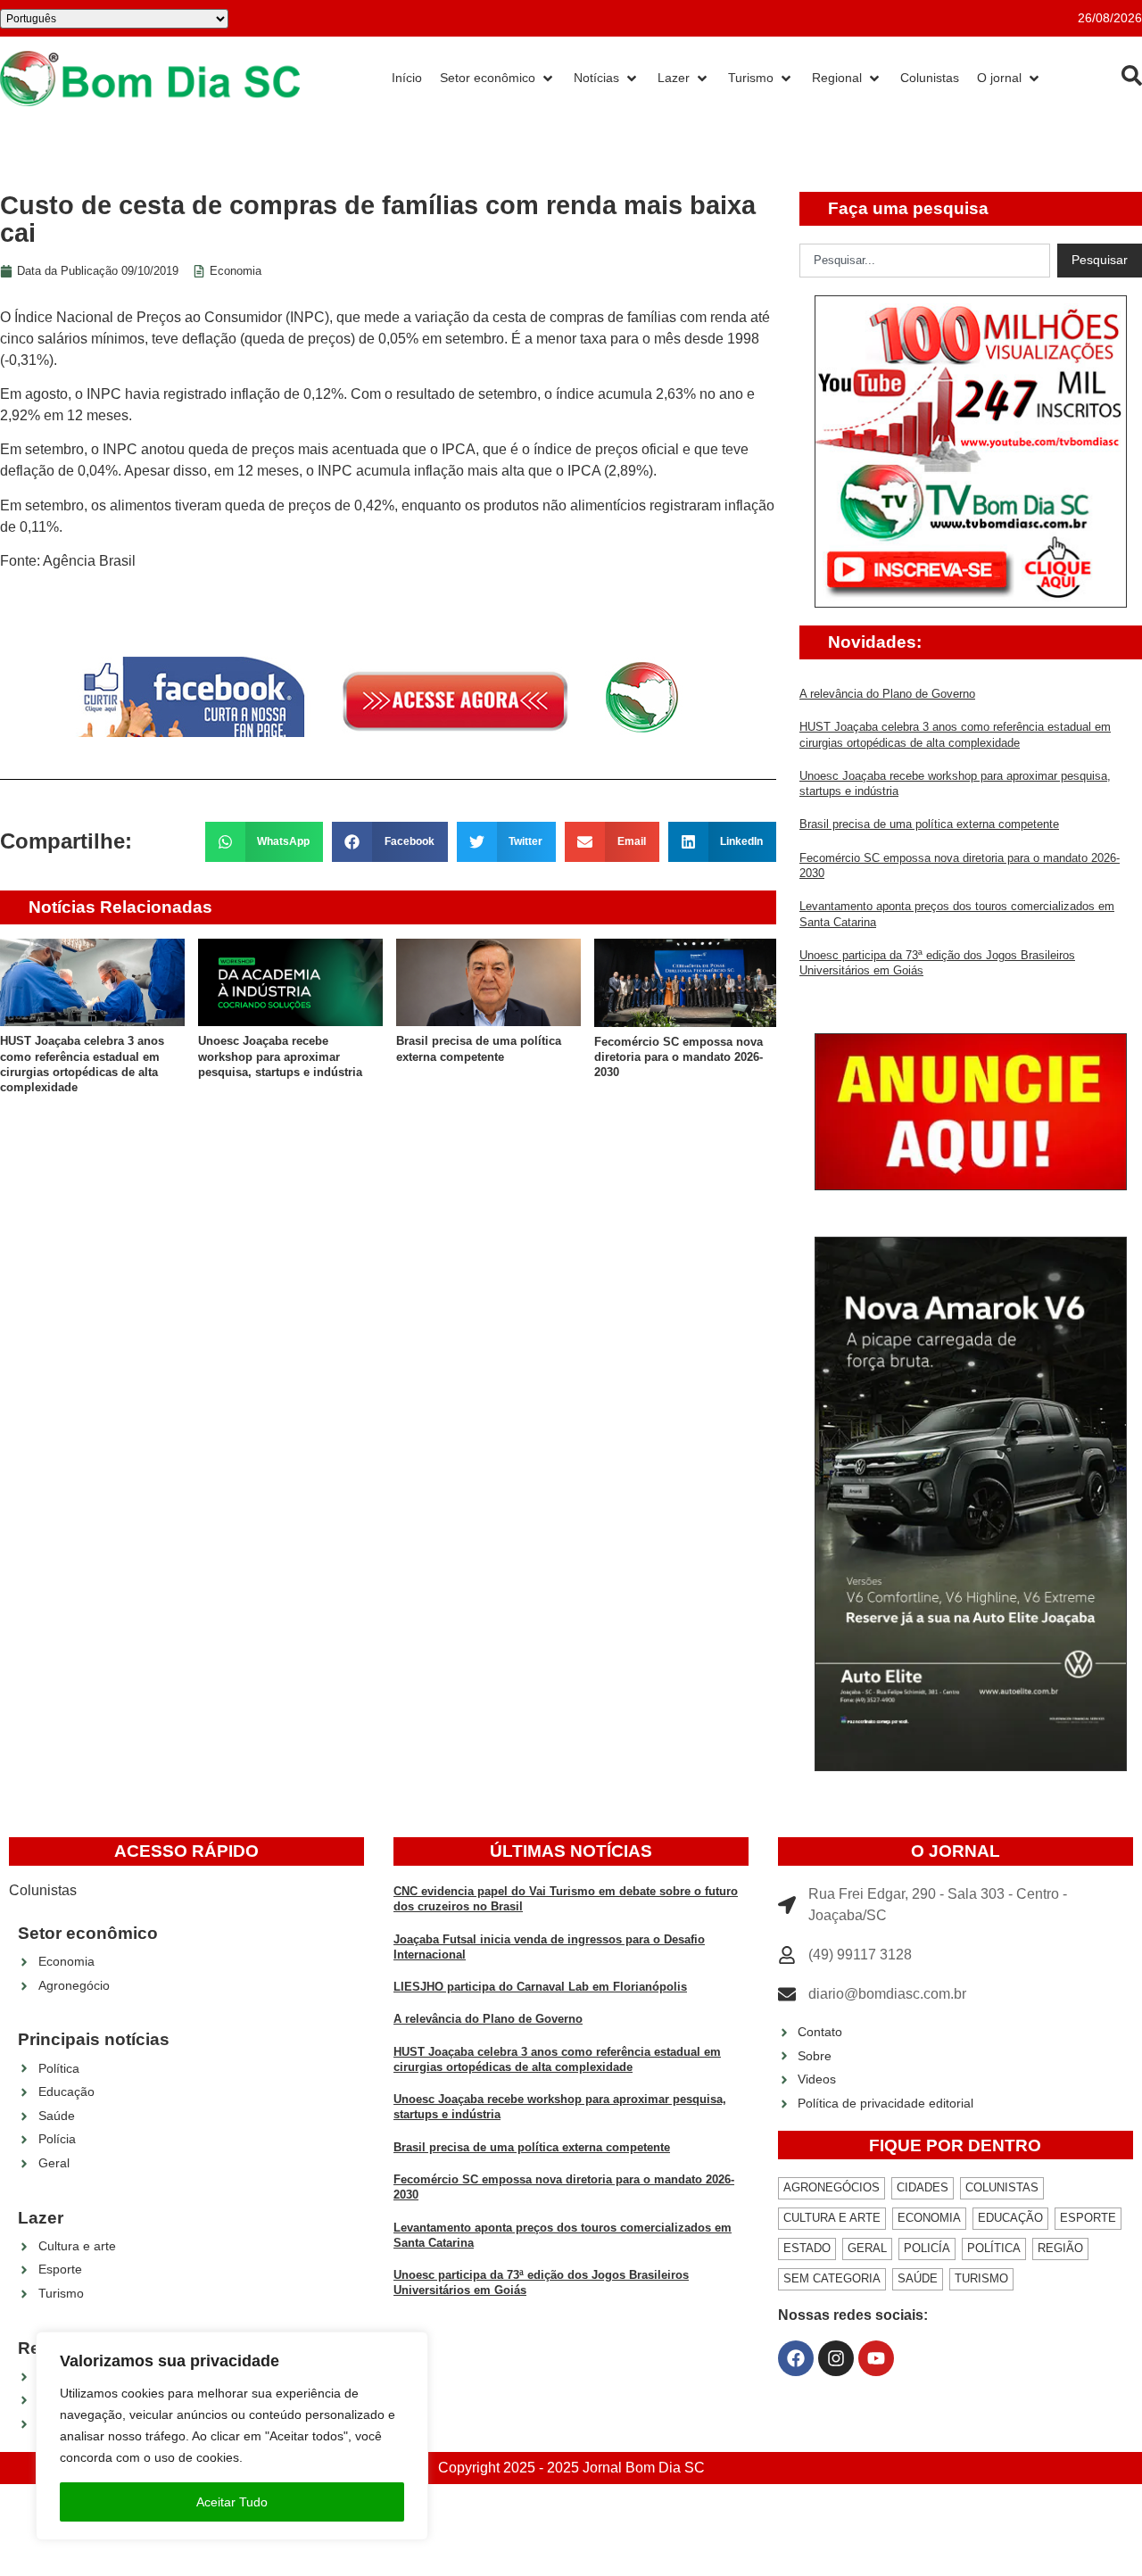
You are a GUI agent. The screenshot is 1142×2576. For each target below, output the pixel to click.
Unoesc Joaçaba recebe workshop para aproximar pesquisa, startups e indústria (280, 1056)
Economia (236, 271)
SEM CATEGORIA (832, 2278)
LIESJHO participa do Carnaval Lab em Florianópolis (540, 1987)
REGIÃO (1060, 2248)
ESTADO (807, 2248)
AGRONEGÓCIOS (832, 2187)
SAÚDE (918, 2278)
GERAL (867, 2248)
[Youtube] (876, 2358)
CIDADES (923, 2187)
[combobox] (925, 261)
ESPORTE (1088, 2218)
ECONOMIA (929, 2218)
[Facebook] (796, 2358)
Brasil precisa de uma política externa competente (929, 824)
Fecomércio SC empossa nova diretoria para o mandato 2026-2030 (679, 1057)
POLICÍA (927, 2248)
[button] (265, 842)
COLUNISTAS (1002, 2187)
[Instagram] (836, 2358)
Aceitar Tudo (232, 2502)
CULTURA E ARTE (832, 2218)
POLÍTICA (994, 2248)
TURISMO (981, 2278)
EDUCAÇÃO (1010, 2218)
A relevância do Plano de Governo (887, 694)
